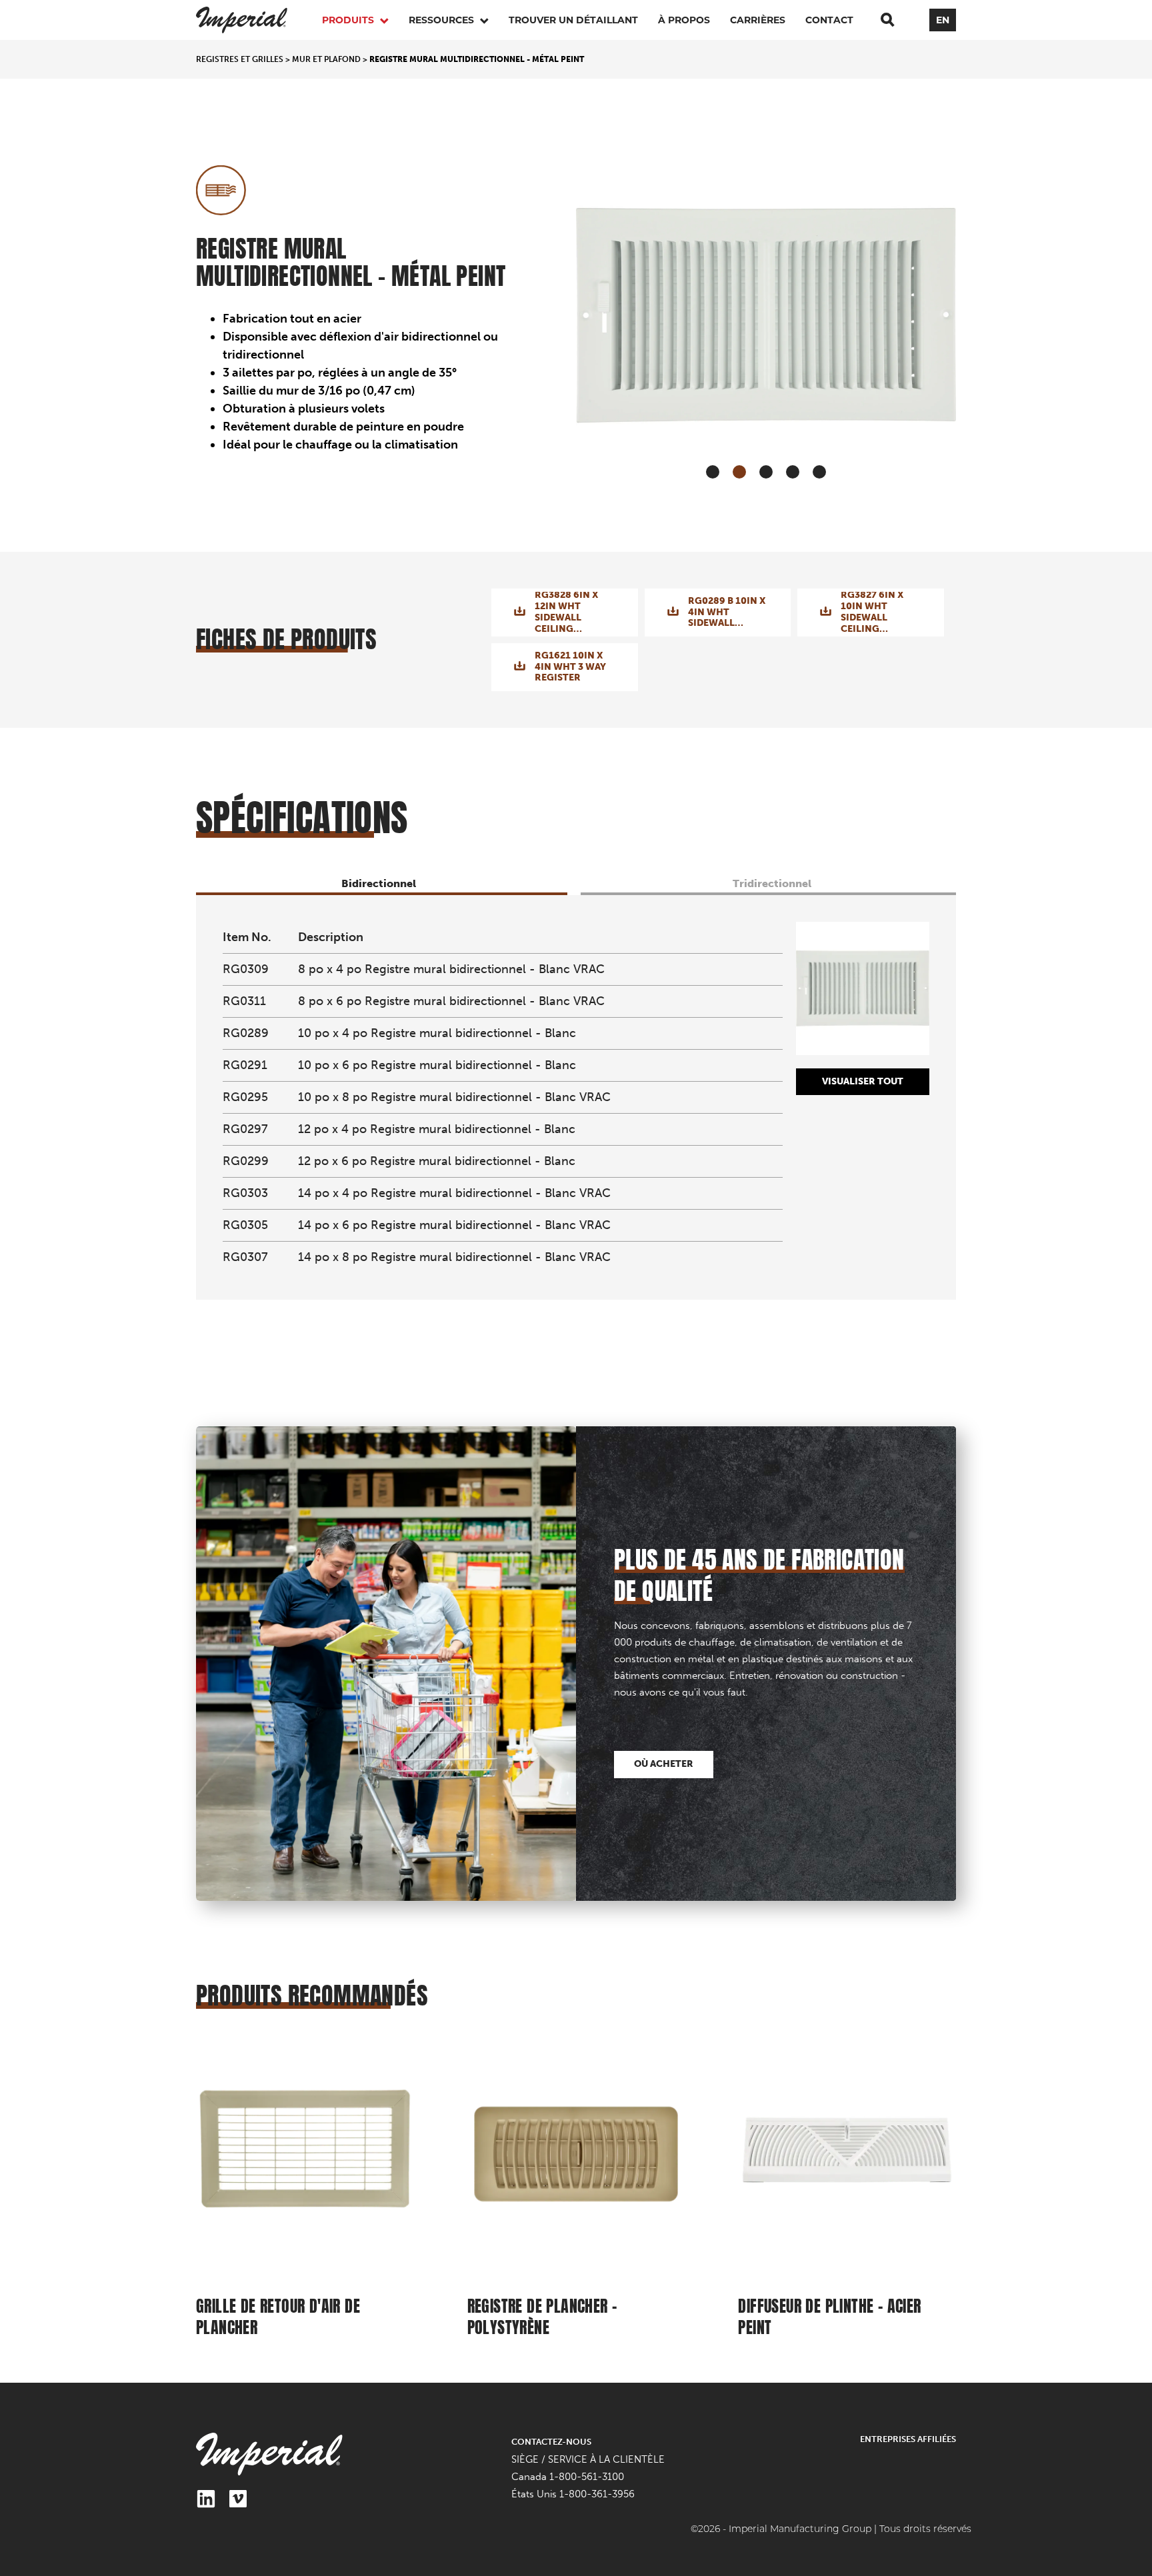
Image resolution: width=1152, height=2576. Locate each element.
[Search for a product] (887, 20)
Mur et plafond (326, 59)
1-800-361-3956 (597, 2494)
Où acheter (664, 1764)
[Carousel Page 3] (766, 472)
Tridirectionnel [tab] (772, 883)
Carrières (758, 20)
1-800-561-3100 (587, 2477)
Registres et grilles (240, 59)
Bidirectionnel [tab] (379, 883)
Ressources (443, 20)
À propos (684, 20)
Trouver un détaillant (573, 20)
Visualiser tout (863, 1081)
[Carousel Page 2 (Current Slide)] (739, 472)
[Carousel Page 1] (713, 472)
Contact (829, 20)
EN (943, 20)
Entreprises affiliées (908, 2439)
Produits (349, 20)
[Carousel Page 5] (819, 472)
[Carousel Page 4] (793, 472)
